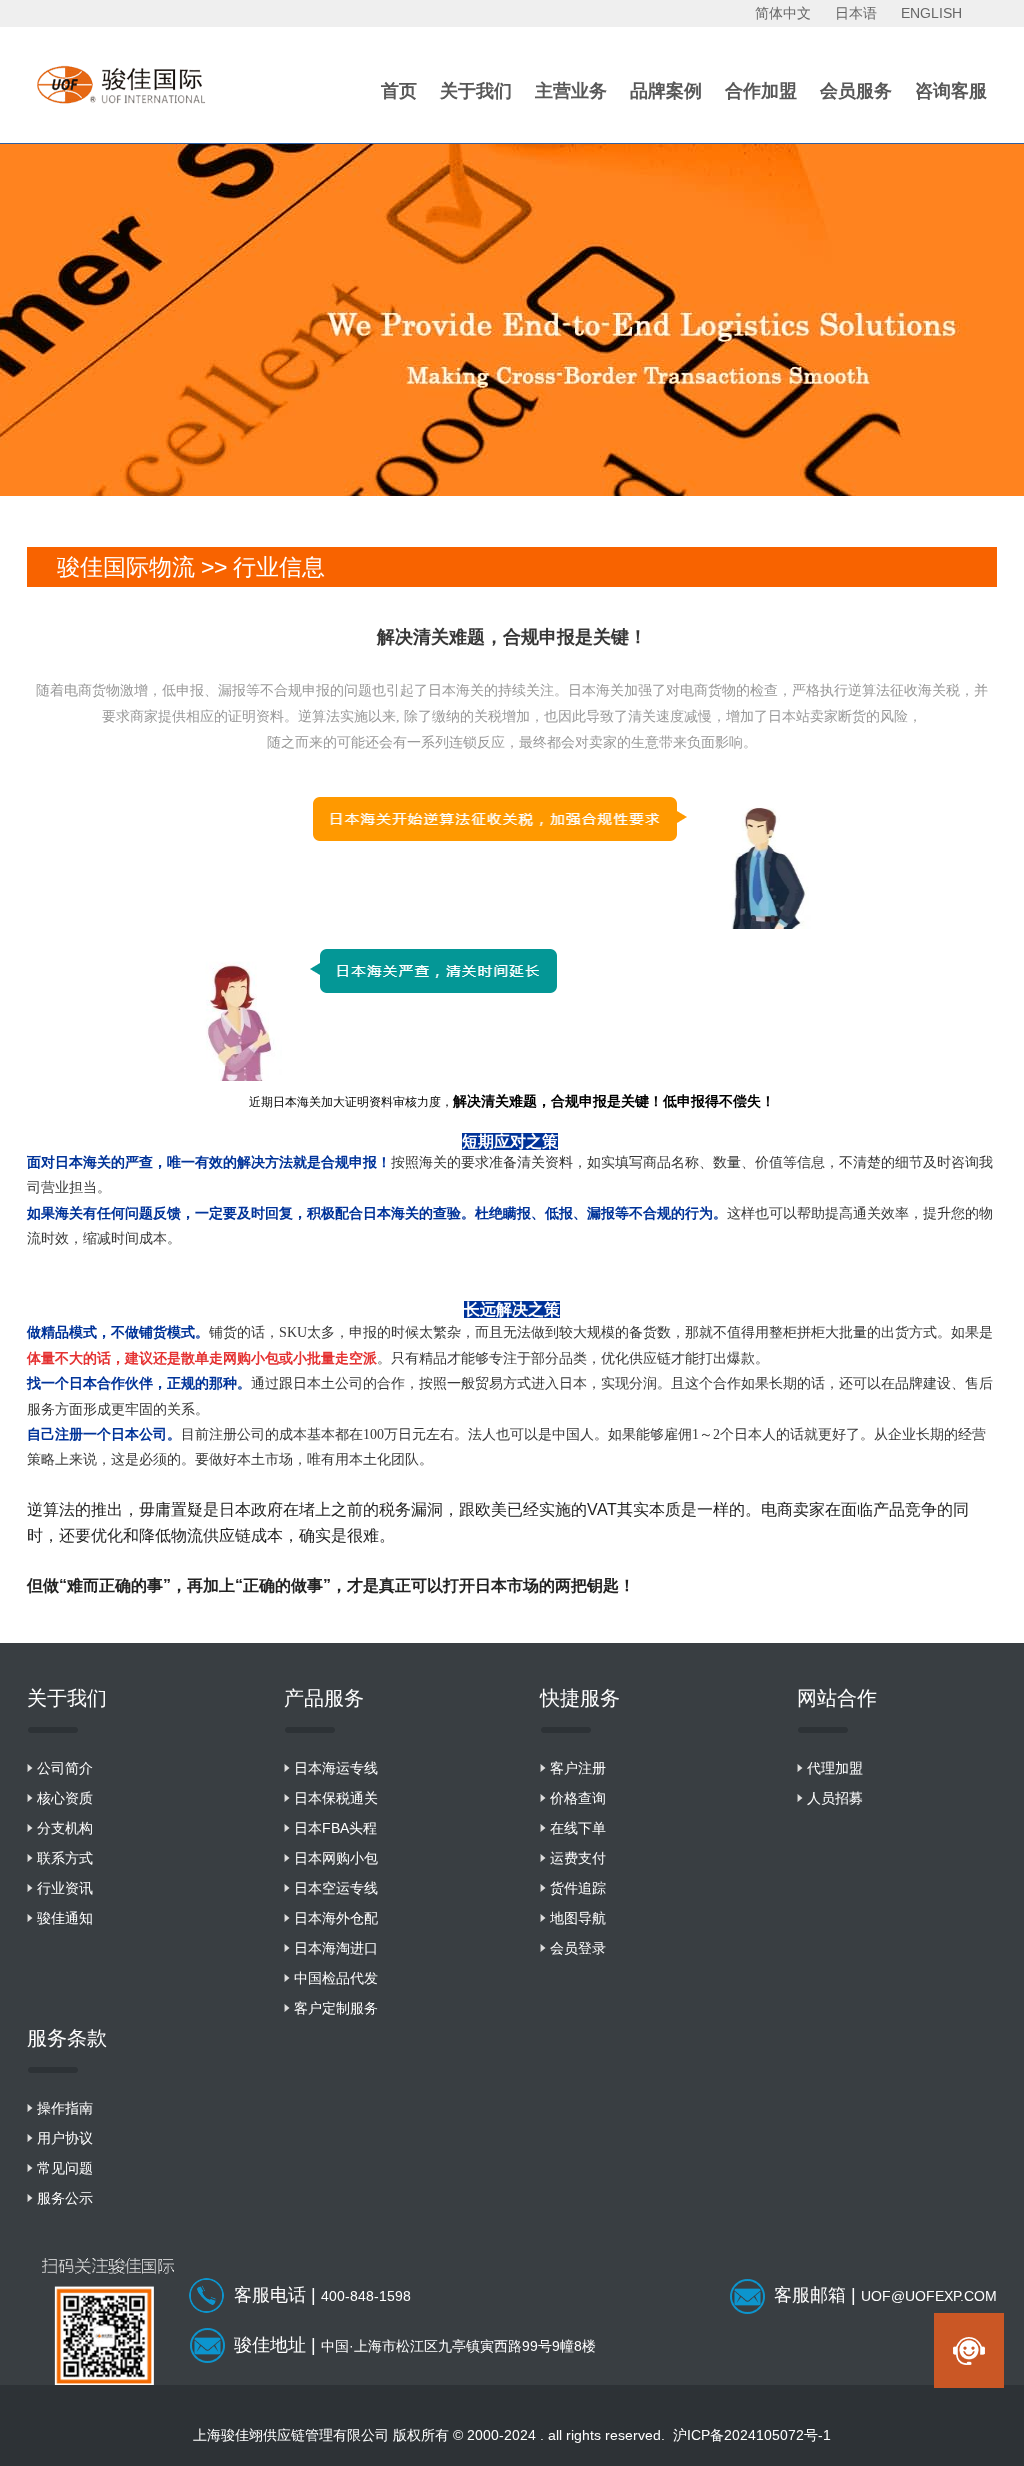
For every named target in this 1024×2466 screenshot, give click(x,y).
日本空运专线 (336, 1888)
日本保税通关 (336, 1798)
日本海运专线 (336, 1768)
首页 (399, 91)
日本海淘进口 (336, 1948)
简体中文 (783, 13)
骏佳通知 (65, 1918)
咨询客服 (951, 91)
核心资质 (65, 1798)
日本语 (856, 13)
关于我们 (476, 91)
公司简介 (65, 1768)
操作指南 (65, 2108)
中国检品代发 (336, 1978)
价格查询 (578, 1798)
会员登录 (578, 1948)
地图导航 (578, 1918)
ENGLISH (931, 13)
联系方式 (65, 1858)
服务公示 (65, 2198)
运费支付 (578, 1858)
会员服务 (856, 91)
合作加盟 (761, 91)
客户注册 (578, 1768)
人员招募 (835, 1798)
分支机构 (65, 1828)
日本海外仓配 (336, 1918)
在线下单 (578, 1828)
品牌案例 (666, 91)
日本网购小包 (336, 1858)
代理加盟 (835, 1768)
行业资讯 (65, 1888)
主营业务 (571, 91)
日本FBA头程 (335, 1828)
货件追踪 (578, 1888)
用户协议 (65, 2138)
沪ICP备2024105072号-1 (752, 2435)
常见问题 (65, 2168)
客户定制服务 (336, 2008)
